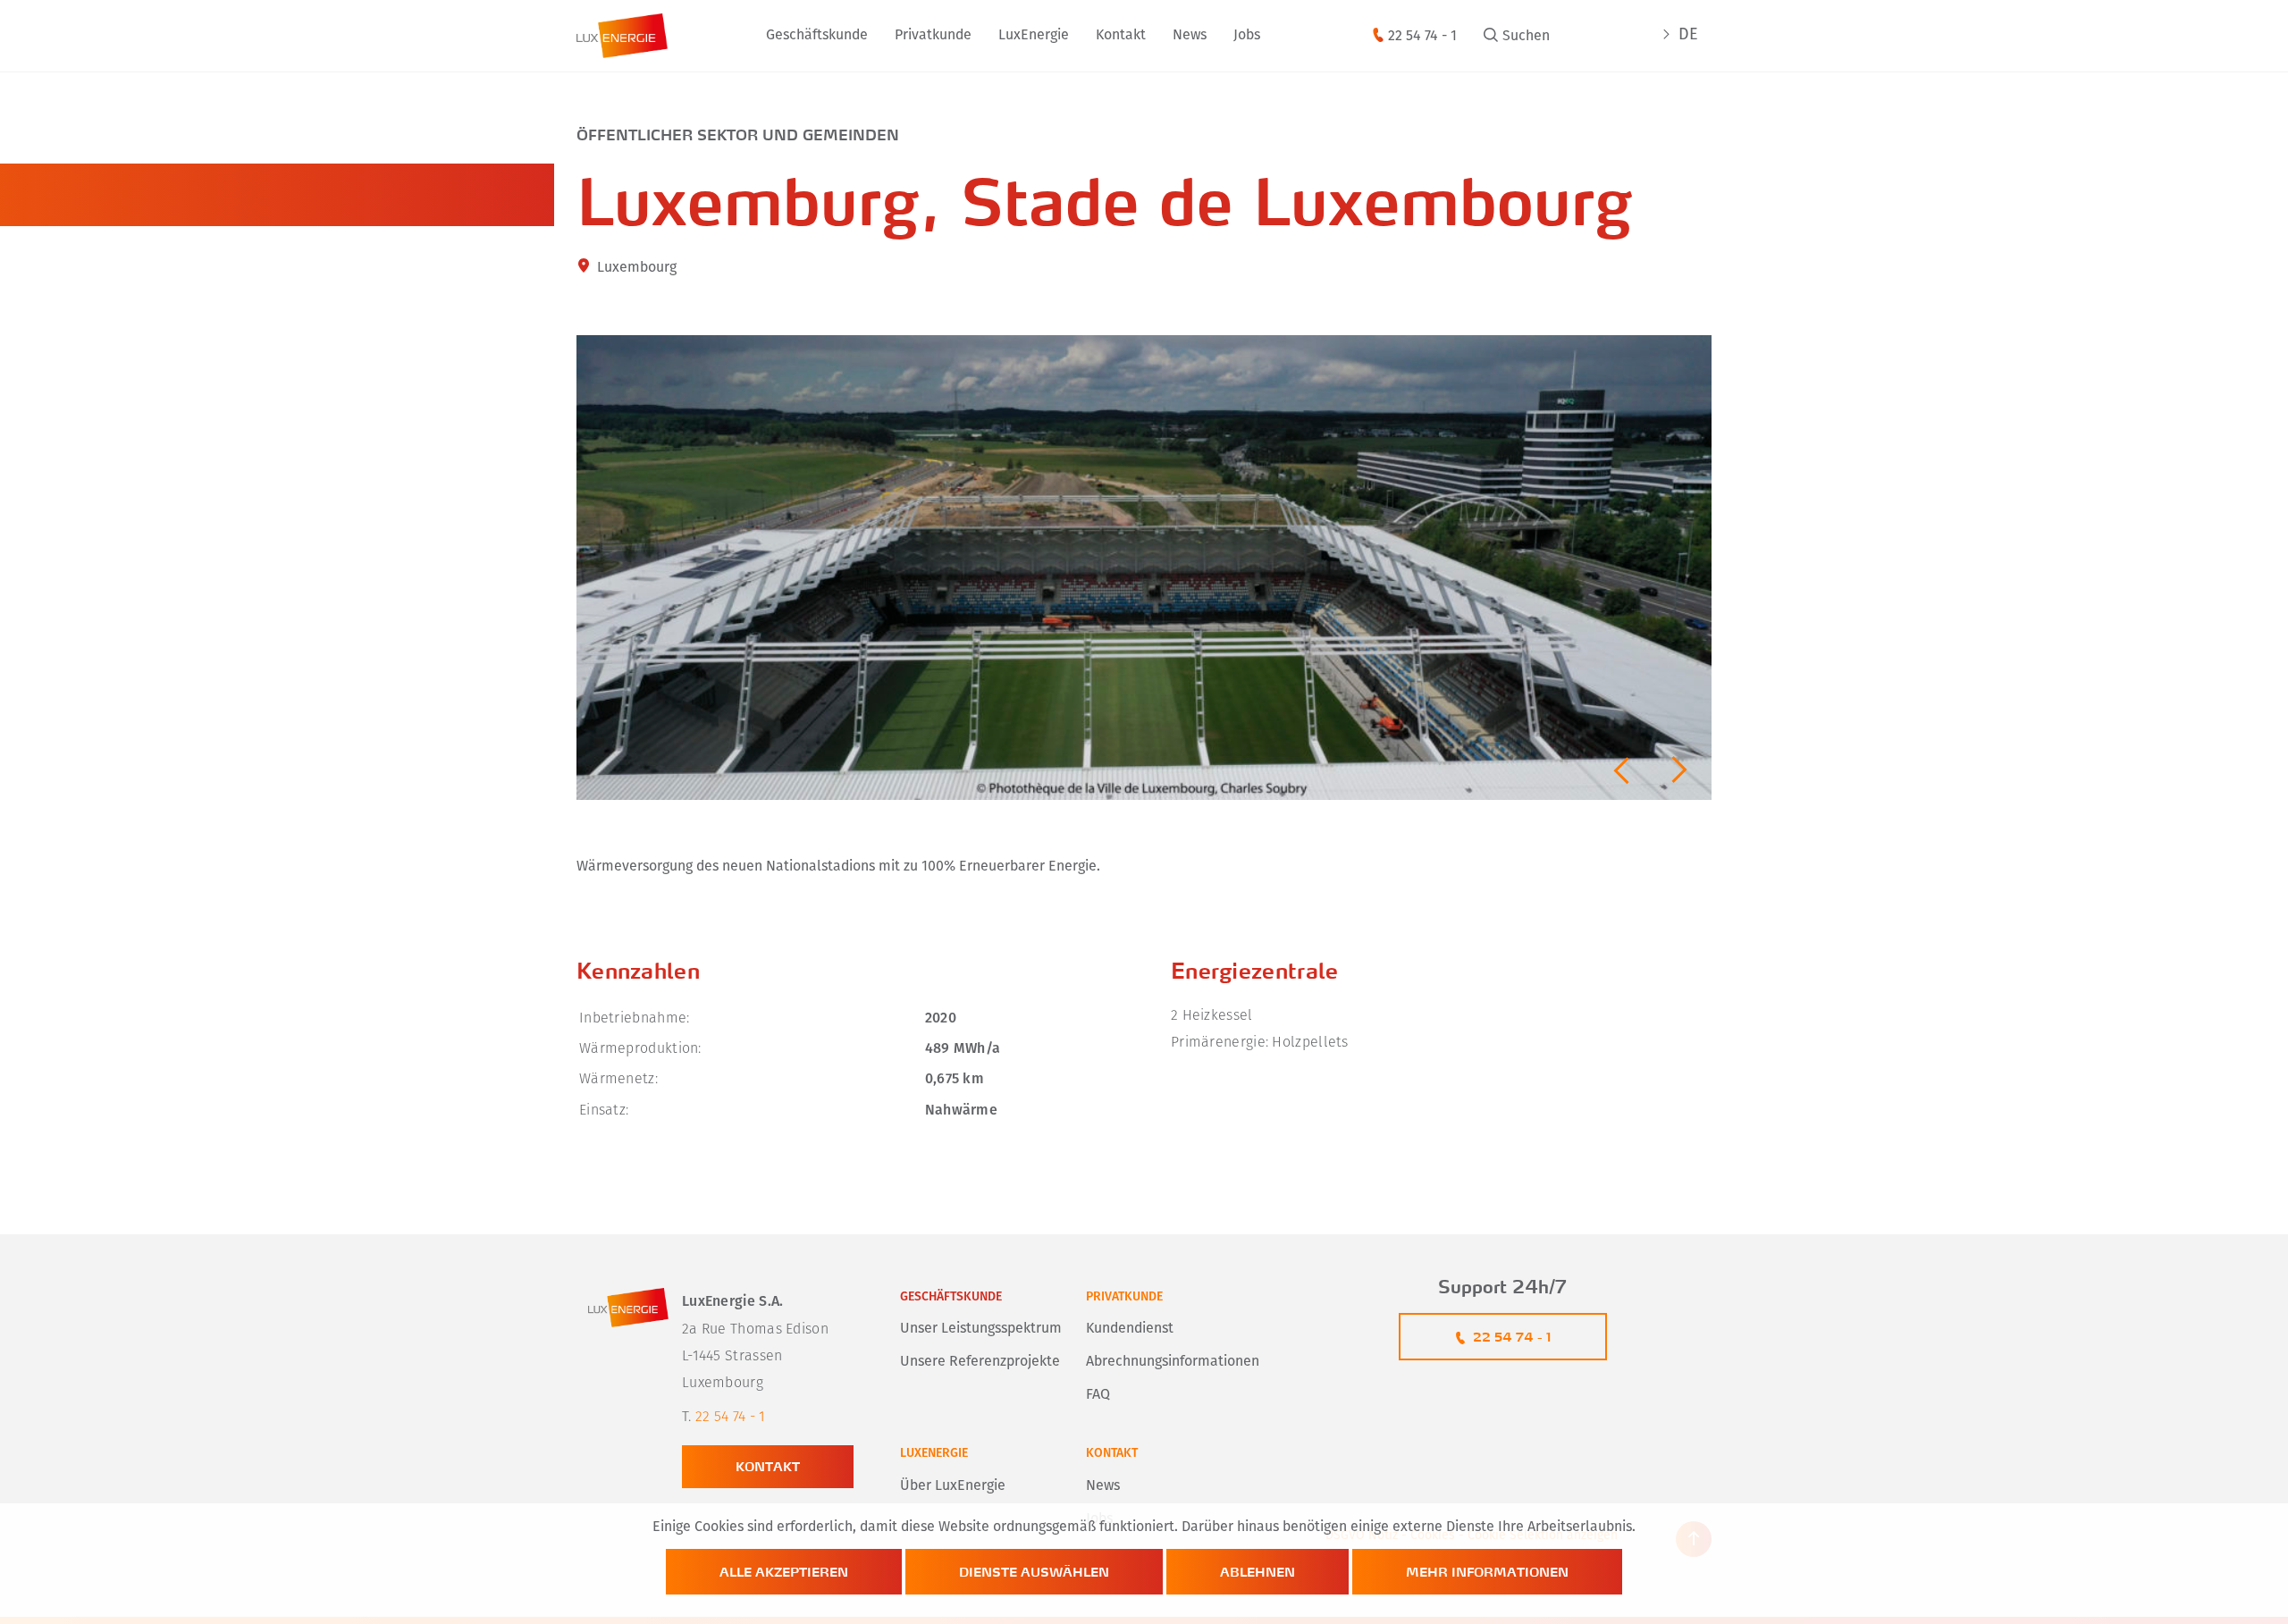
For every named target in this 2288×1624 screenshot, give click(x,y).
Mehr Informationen (1487, 1572)
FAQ (1098, 1395)
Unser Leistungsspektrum (981, 1329)
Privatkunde (1124, 1297)
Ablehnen (1258, 1572)
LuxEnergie (1034, 36)
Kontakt (1121, 36)
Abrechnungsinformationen (1173, 1362)
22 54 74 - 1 (1422, 37)
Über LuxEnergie (953, 1486)
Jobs (1247, 36)
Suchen (1526, 37)
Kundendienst (1130, 1329)
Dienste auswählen (1034, 1572)
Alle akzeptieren (784, 1572)
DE (1688, 36)
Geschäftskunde (951, 1297)
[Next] (1679, 770)
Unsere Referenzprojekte (980, 1362)
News (1190, 36)
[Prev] (1621, 770)
